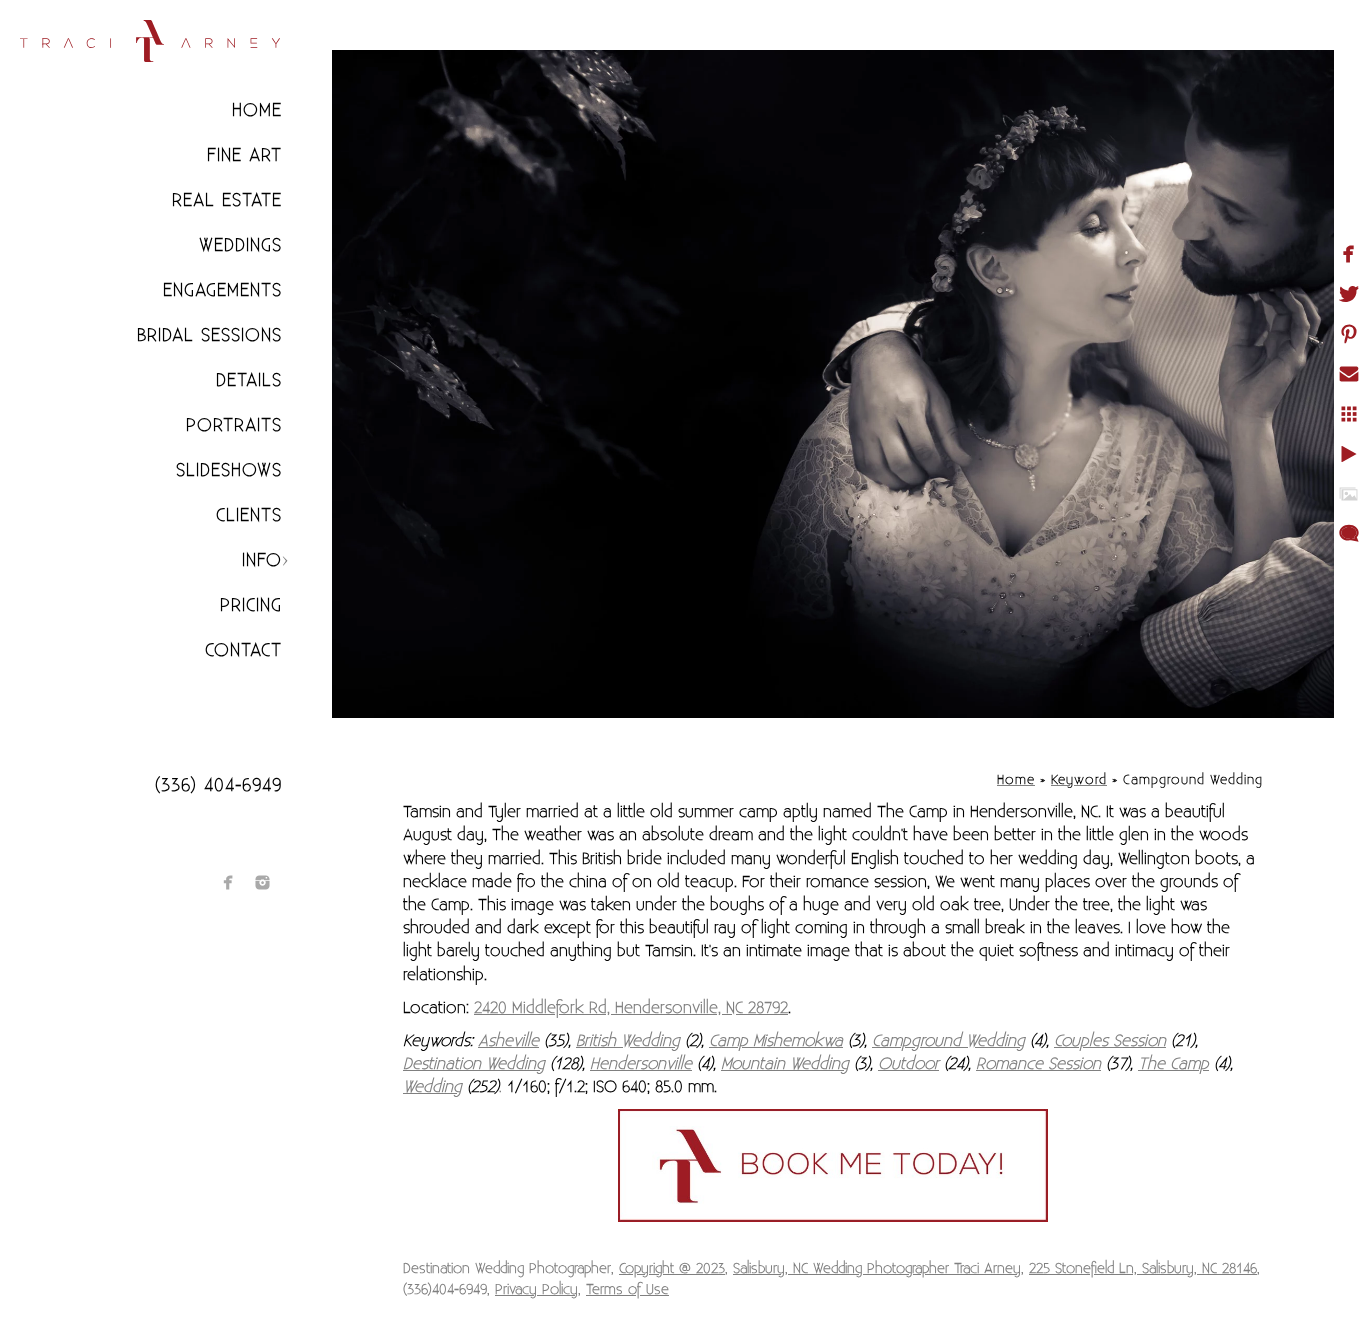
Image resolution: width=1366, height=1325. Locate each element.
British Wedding (628, 1041)
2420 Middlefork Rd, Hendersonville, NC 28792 (631, 1008)
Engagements (222, 290)
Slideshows (229, 470)
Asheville (508, 1041)
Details (249, 380)
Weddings (240, 245)
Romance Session (1038, 1064)
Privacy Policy (536, 1290)
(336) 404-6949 (218, 785)
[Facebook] (228, 882)
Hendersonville (641, 1064)
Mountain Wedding (785, 1064)
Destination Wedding (474, 1064)
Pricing (251, 605)
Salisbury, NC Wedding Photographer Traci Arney (877, 1269)
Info (262, 560)
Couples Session (1110, 1041)
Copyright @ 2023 (672, 1269)
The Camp (1173, 1064)
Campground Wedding (948, 1041)
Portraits (234, 425)
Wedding (432, 1087)
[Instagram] (262, 882)
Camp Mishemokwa (776, 1041)
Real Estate (227, 200)
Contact (243, 650)
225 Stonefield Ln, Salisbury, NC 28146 (1143, 1269)
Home (257, 110)
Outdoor (908, 1064)
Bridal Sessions (209, 335)
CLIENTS (249, 515)
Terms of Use (627, 1290)
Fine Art (244, 155)
